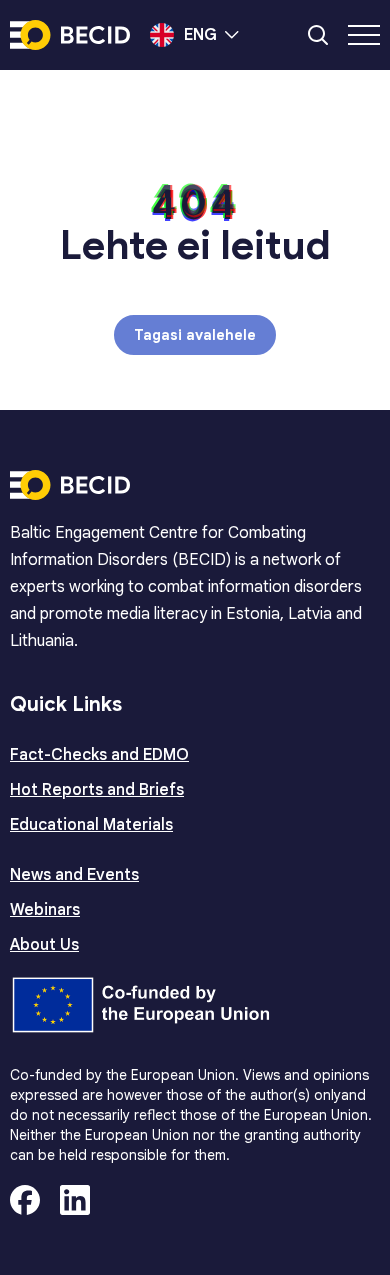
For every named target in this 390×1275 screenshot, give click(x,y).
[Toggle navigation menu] (364, 35)
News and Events (74, 875)
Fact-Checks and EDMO (99, 755)
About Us (44, 945)
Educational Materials (91, 825)
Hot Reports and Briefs (97, 790)
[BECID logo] (70, 35)
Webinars (45, 910)
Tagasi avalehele (195, 335)
